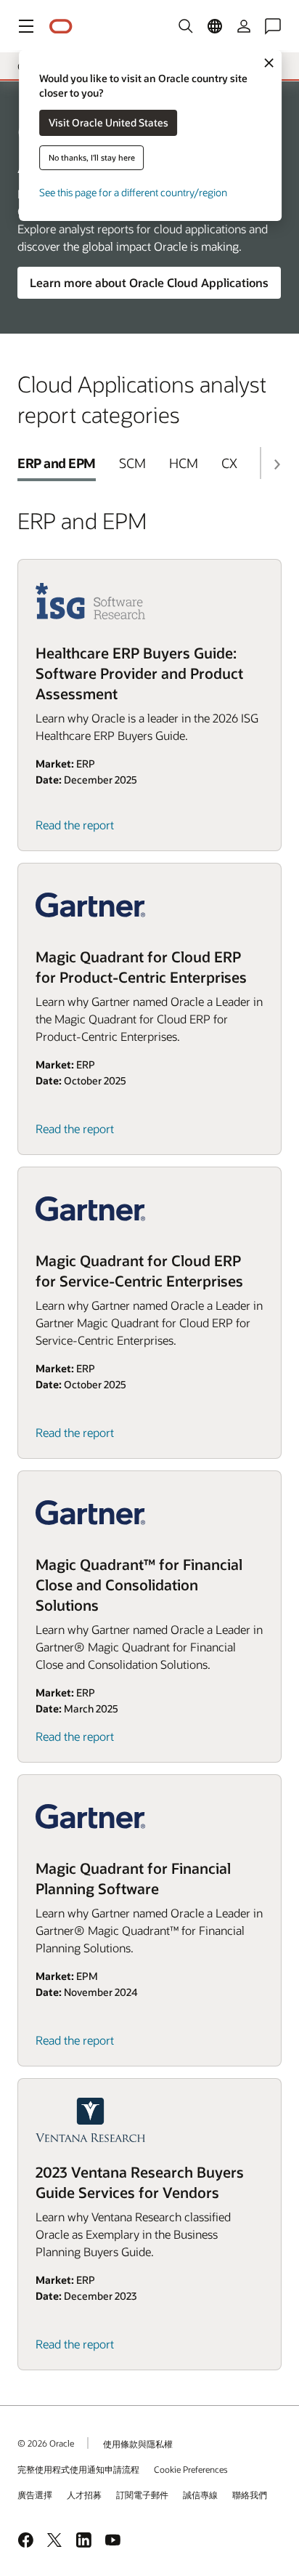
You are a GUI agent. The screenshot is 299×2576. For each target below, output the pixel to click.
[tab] (57, 463)
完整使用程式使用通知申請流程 (78, 2469)
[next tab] (277, 464)
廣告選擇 (35, 2495)
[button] (26, 26)
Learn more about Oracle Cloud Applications (149, 282)
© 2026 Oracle (46, 2443)
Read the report (75, 825)
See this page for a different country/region (133, 192)
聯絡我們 (250, 2495)
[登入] (244, 26)
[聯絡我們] (273, 26)
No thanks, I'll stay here (92, 157)
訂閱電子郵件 (142, 2495)
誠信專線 (200, 2495)
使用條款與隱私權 (138, 2444)
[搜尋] (186, 26)
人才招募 (84, 2495)
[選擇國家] (215, 26)
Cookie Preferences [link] (191, 2469)
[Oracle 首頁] (61, 27)
